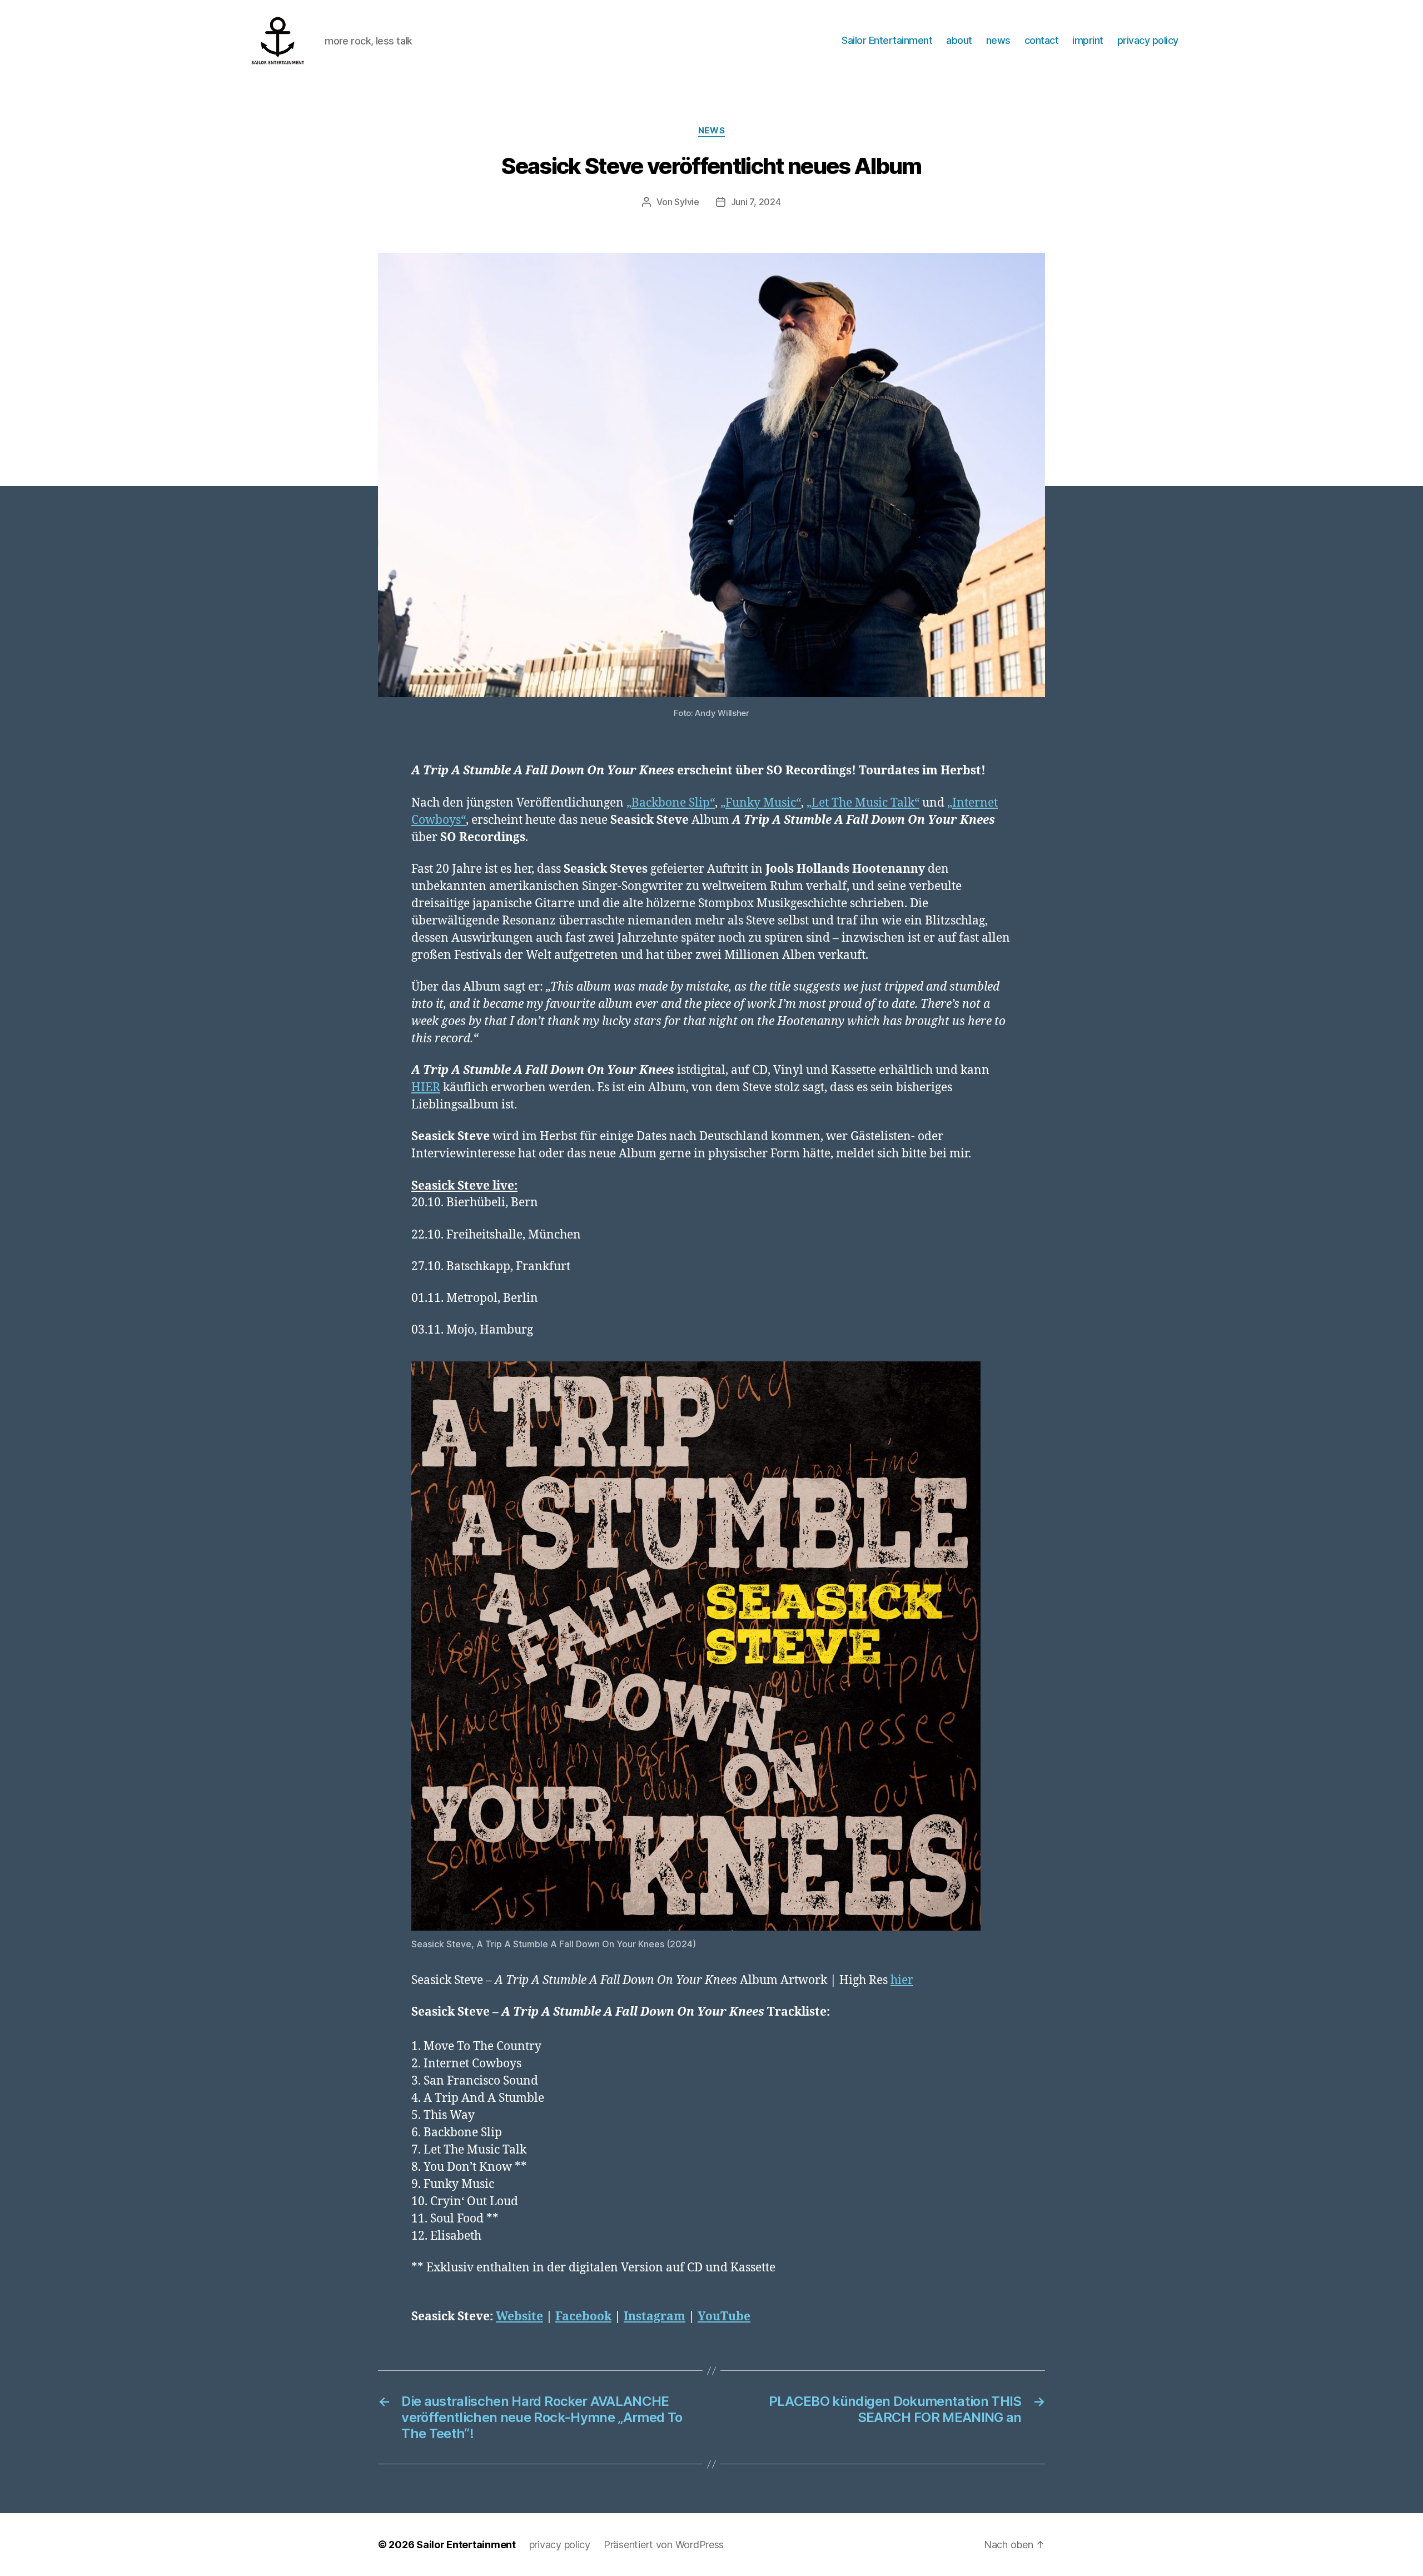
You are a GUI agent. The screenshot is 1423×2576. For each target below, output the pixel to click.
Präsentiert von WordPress (664, 2545)
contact (1042, 40)
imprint (1088, 40)
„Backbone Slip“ (671, 803)
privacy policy (1148, 40)
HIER (426, 1088)
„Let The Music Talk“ (863, 803)
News (711, 131)
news (998, 40)
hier (902, 1980)
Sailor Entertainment (887, 40)
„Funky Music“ (761, 803)
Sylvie (686, 202)
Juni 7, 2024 (756, 202)
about (959, 40)
